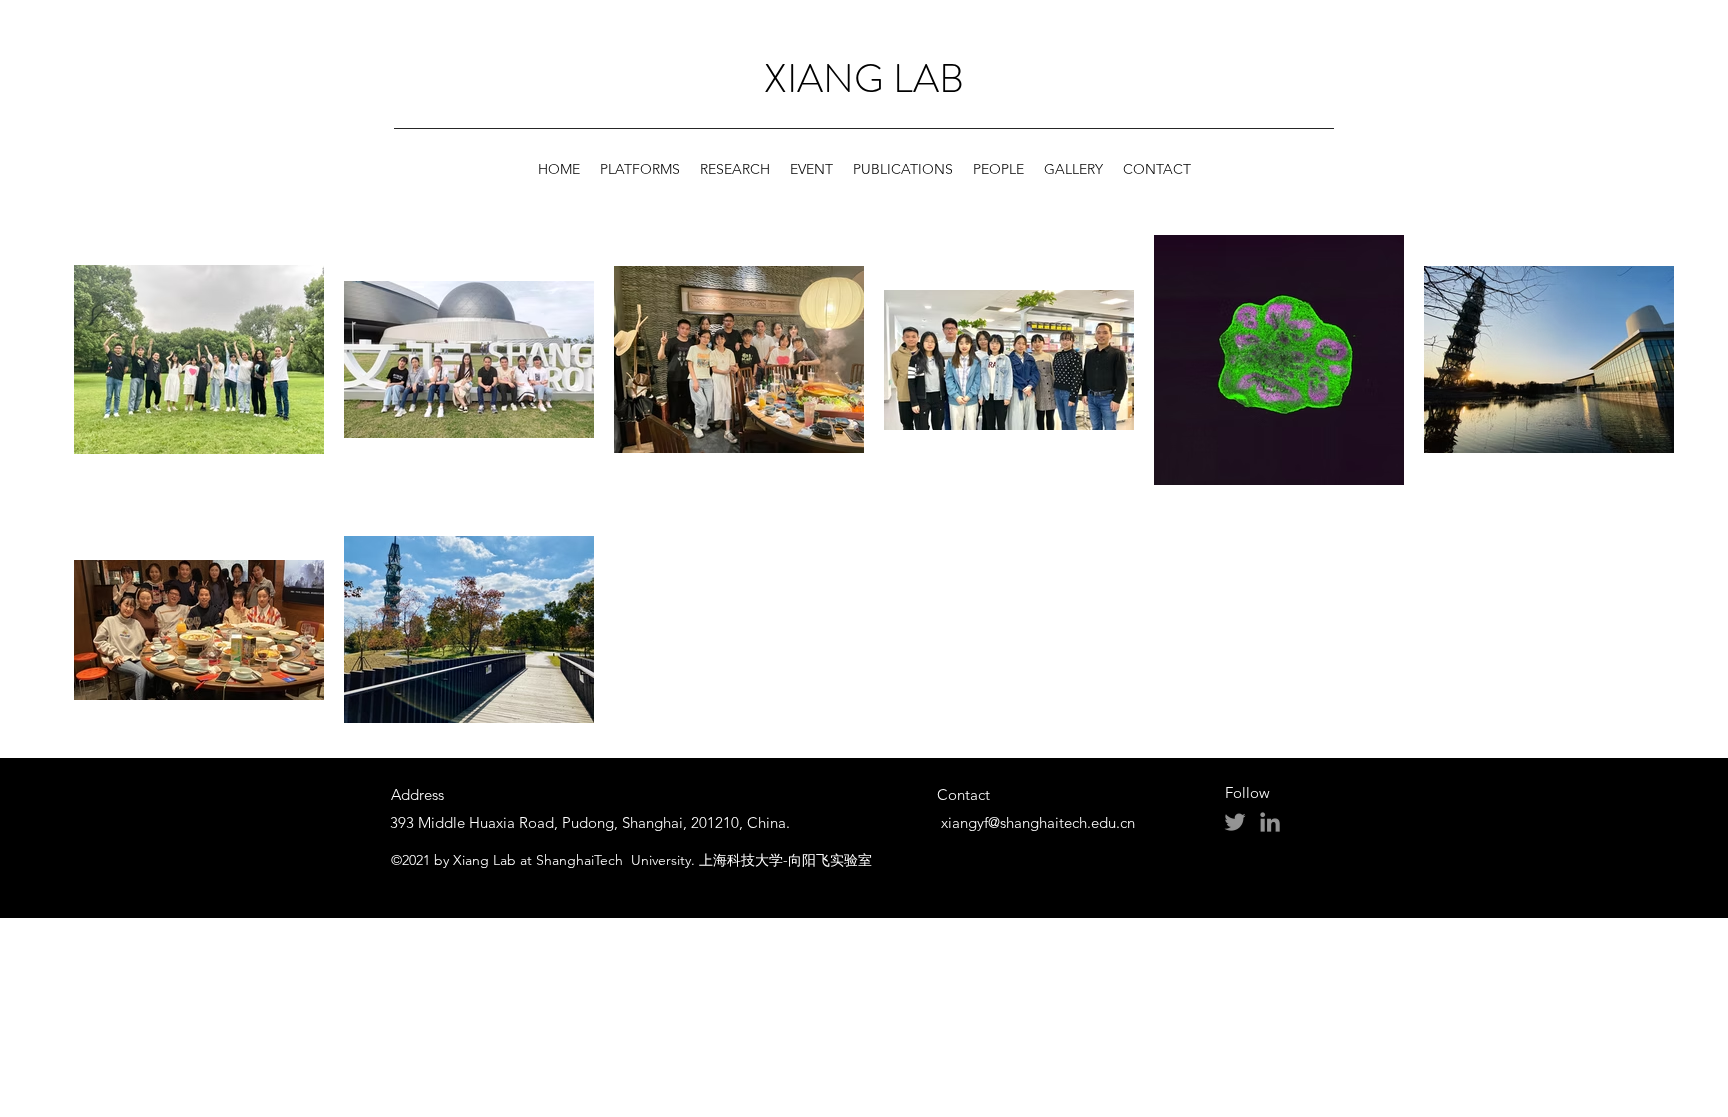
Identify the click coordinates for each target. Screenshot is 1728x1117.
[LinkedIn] (1270, 822)
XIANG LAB (864, 78)
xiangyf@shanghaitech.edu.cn (1038, 822)
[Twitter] (1235, 822)
